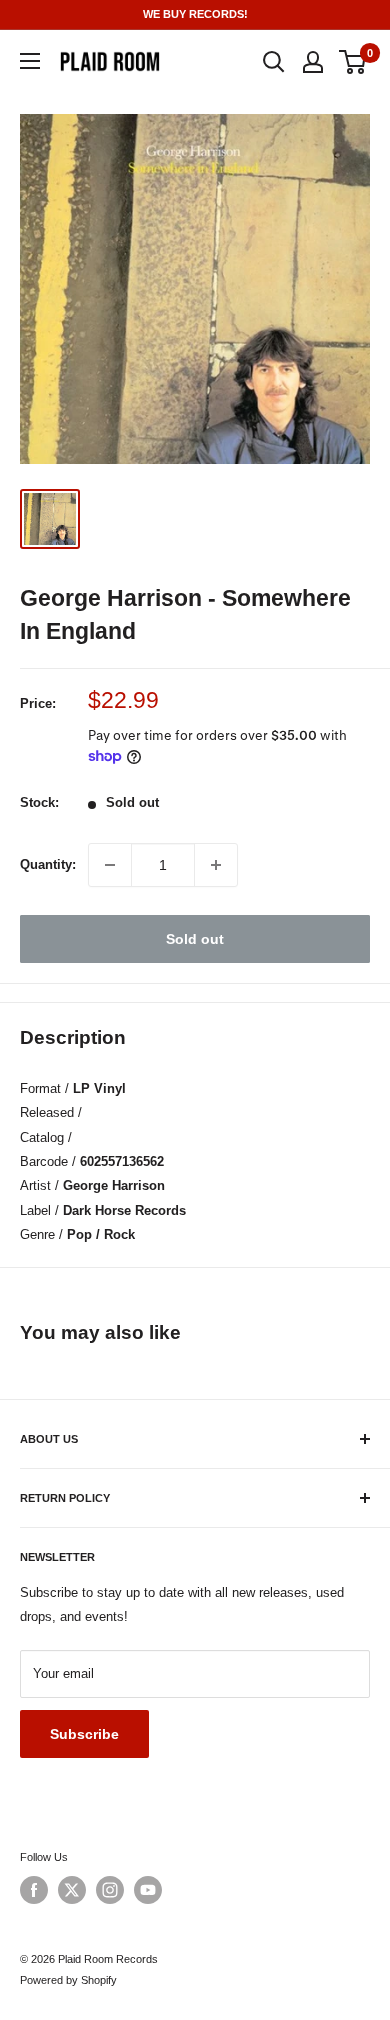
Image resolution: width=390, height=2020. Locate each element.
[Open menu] (30, 61)
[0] (353, 62)
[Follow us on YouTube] (148, 1890)
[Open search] (274, 62)
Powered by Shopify (68, 1980)
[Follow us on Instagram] (110, 1890)
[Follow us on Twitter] (72, 1890)
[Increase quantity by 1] (216, 865)
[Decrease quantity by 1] (110, 865)
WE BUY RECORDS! (195, 14)
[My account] (313, 62)
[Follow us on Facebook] (34, 1890)
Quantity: (48, 864)
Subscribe (84, 1734)
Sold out (195, 939)
